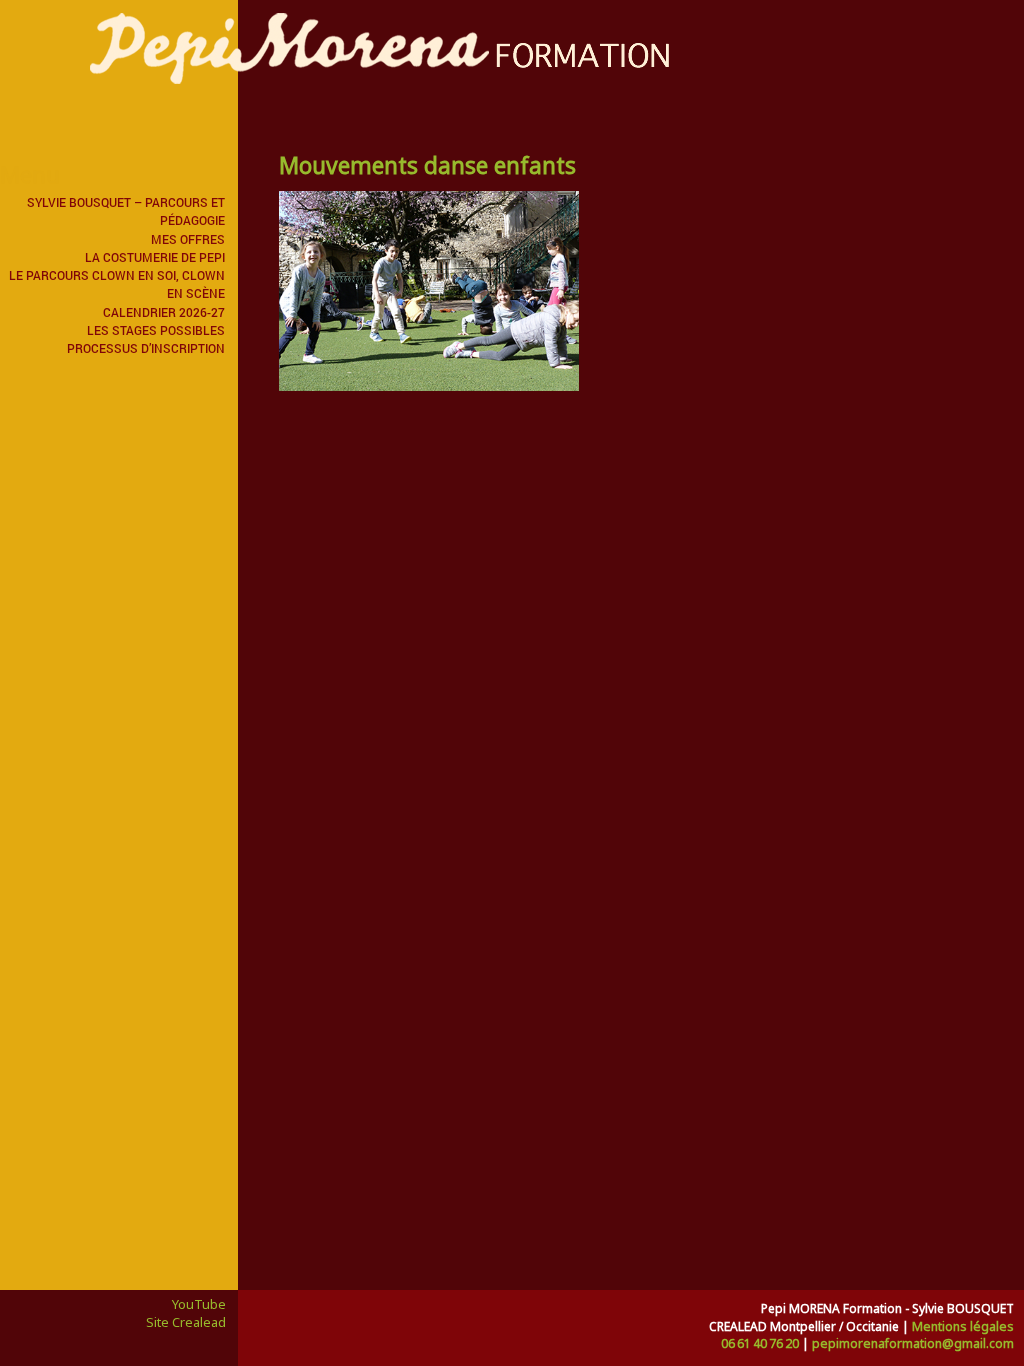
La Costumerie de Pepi (155, 257)
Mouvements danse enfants (427, 165)
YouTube (199, 1304)
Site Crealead (186, 1322)
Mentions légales (963, 1326)
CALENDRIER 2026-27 (164, 312)
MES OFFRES (188, 239)
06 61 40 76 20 (760, 1343)
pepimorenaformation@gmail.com (913, 1343)
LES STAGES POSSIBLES (156, 330)
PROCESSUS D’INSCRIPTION (146, 348)
